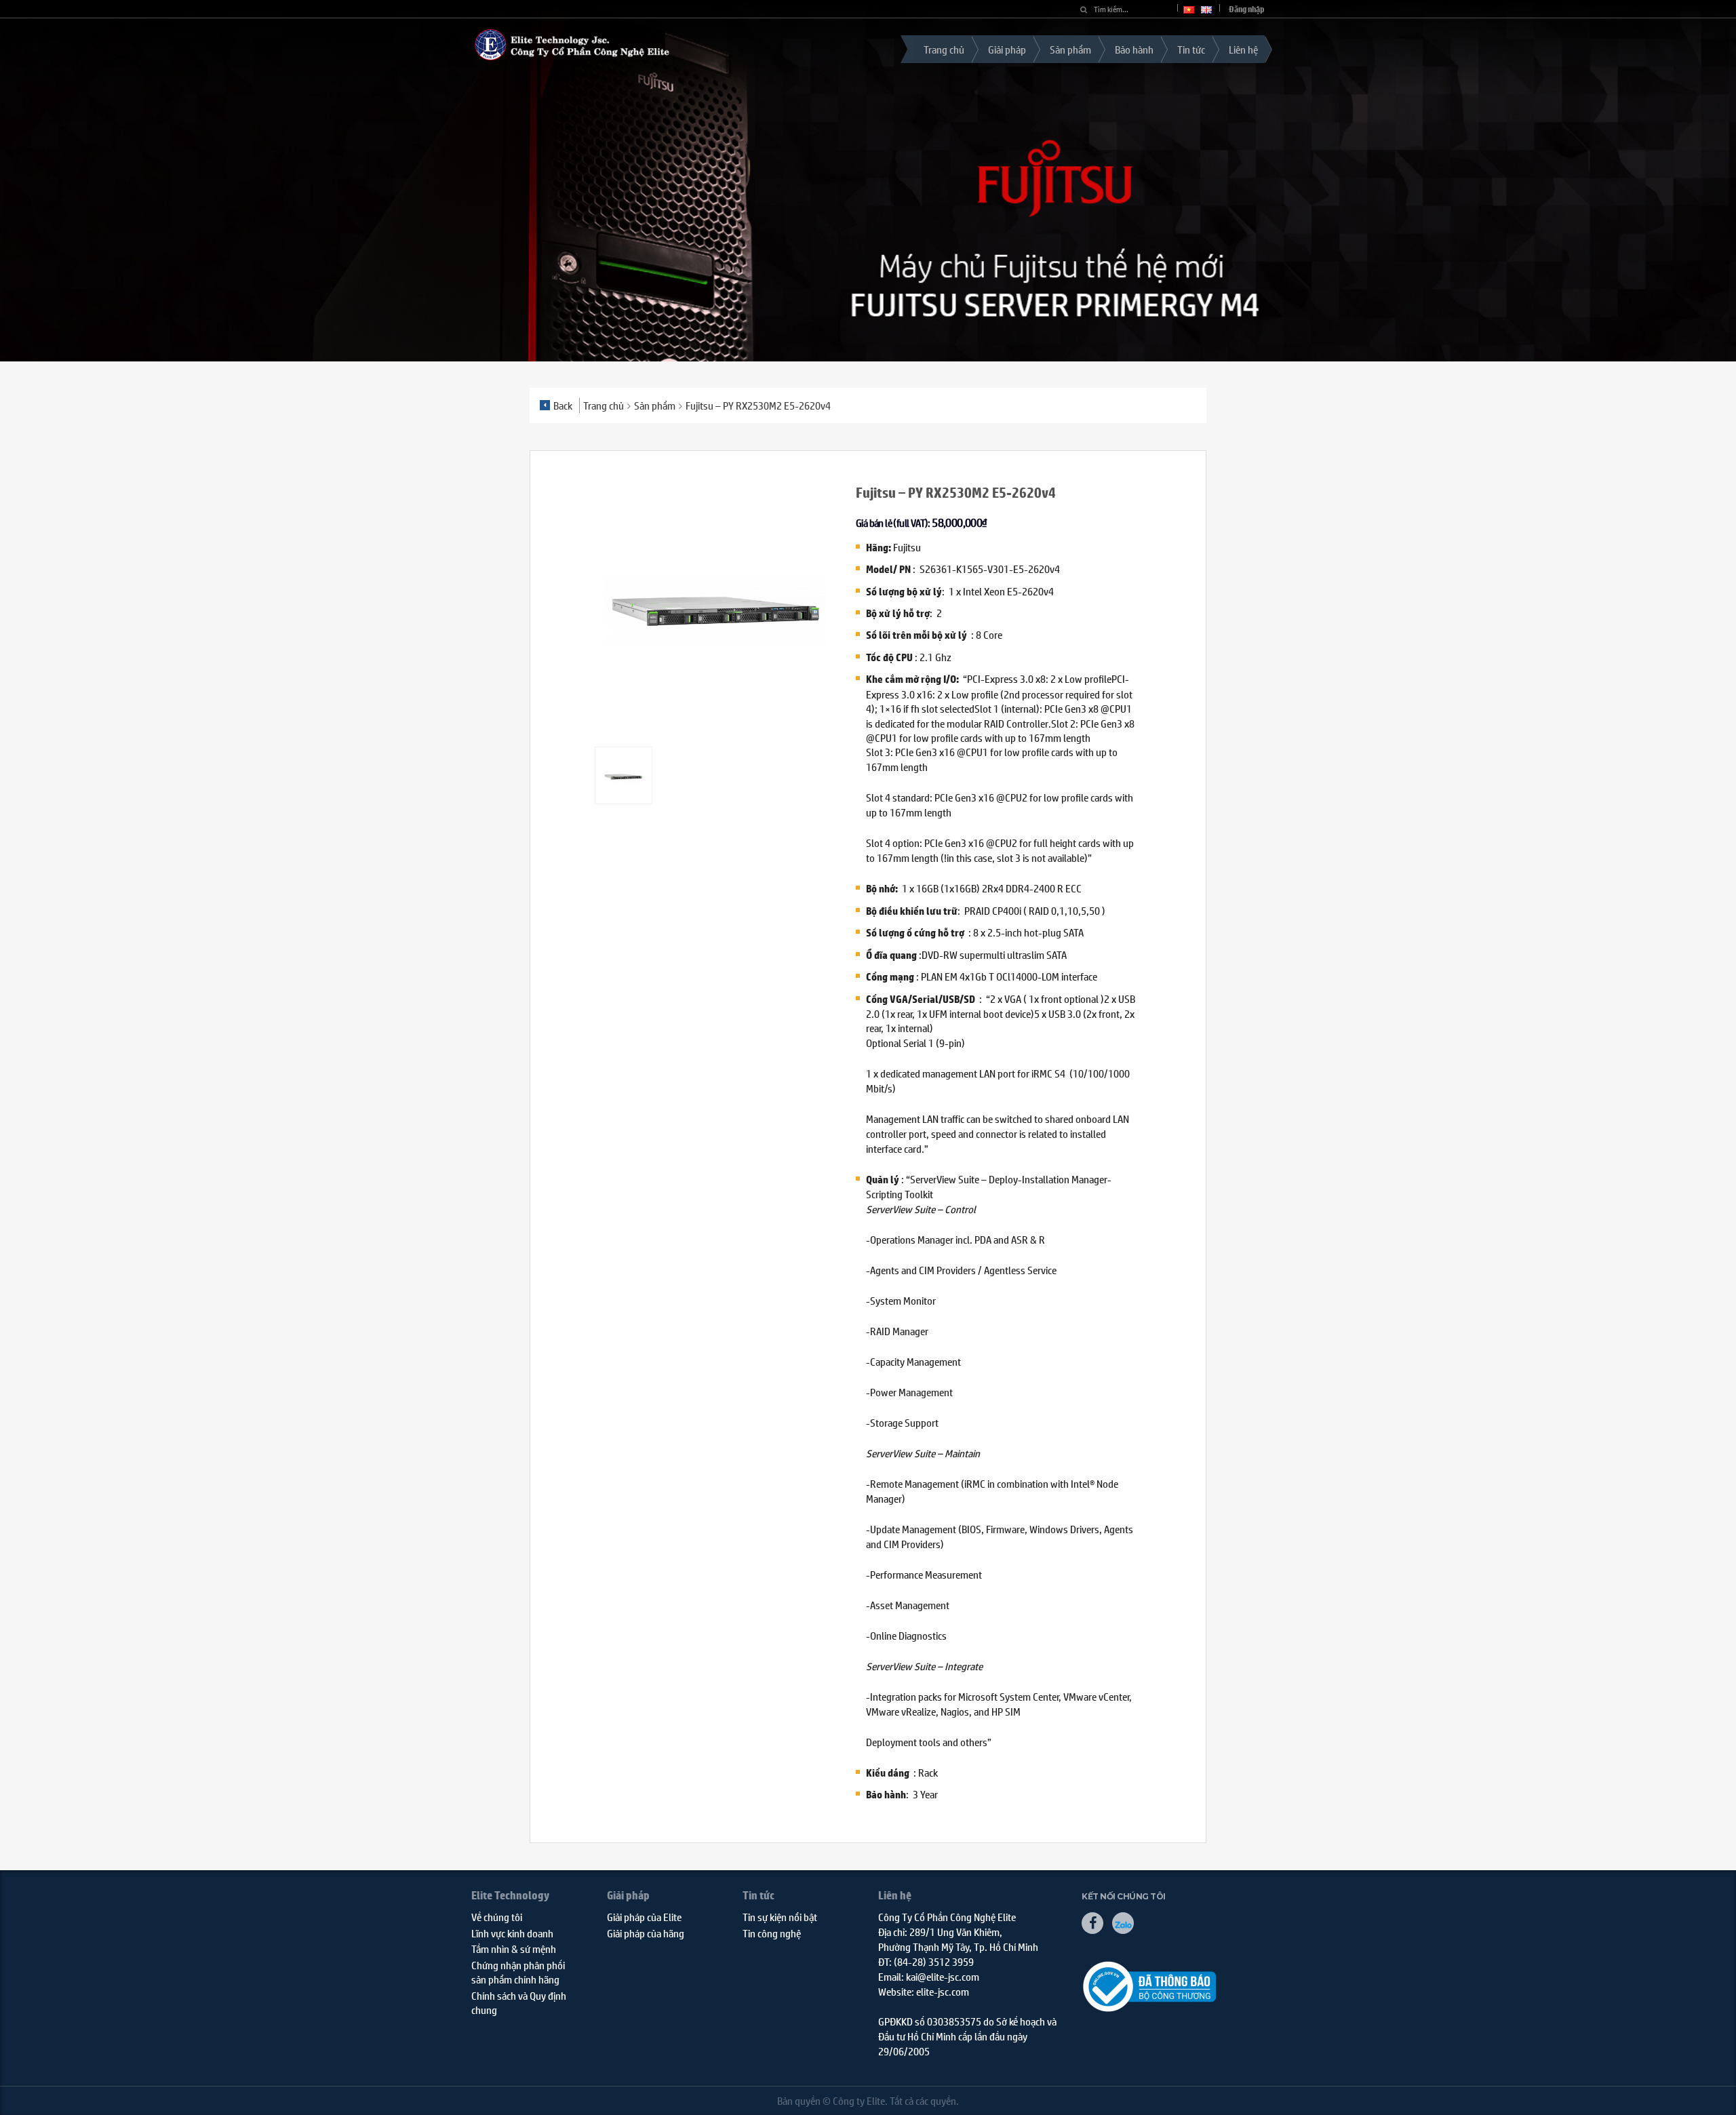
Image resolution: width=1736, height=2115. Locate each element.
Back (563, 405)
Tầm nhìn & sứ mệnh (514, 1949)
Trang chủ (944, 49)
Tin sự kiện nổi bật (780, 1917)
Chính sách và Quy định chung (519, 2002)
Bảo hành (1134, 49)
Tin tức (1191, 49)
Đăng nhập (1247, 9)
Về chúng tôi (497, 1917)
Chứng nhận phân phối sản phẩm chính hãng (518, 1972)
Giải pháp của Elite (644, 1917)
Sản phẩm (1070, 49)
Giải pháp (1007, 49)
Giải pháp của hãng (646, 1933)
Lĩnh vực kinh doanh (512, 1933)
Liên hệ (1243, 49)
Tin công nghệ (772, 1933)
